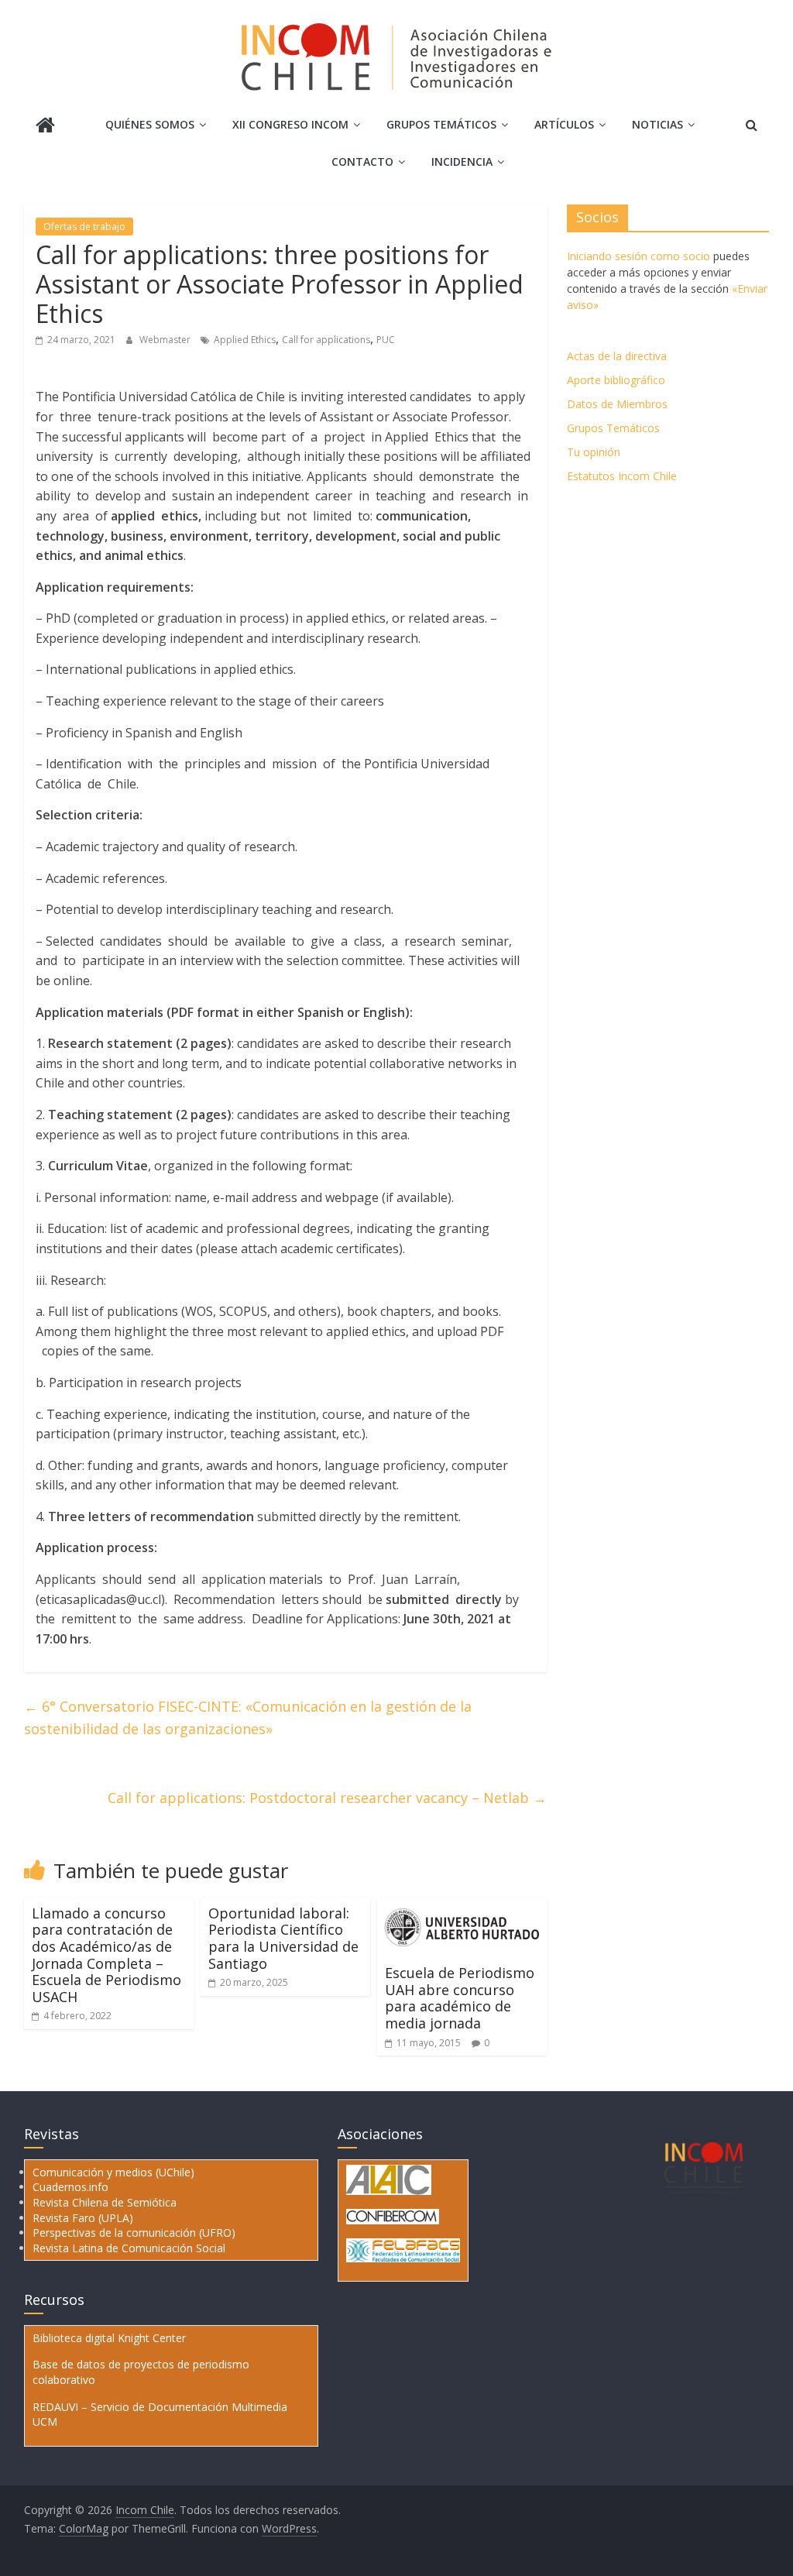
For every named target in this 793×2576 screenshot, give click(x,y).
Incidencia (462, 161)
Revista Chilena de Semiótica (105, 2202)
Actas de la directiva (617, 356)
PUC (386, 340)
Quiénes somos (150, 124)
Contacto (362, 161)
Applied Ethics (245, 340)
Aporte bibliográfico (616, 380)
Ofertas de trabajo (84, 227)
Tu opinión (594, 452)
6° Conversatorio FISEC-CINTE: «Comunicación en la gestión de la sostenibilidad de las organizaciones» (248, 1717)
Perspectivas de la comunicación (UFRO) (134, 2233)
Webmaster (166, 340)
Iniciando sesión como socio (639, 256)
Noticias (657, 124)
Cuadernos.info (70, 2187)
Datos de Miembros (617, 404)
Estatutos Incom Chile (622, 476)
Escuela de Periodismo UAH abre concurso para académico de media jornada (460, 1998)
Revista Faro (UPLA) (83, 2218)
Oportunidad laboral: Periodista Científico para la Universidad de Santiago (283, 1938)
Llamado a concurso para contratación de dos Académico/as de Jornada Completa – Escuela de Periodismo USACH (106, 1955)
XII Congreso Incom (290, 124)
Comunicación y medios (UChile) (113, 2172)
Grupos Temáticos (613, 428)
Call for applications (326, 340)
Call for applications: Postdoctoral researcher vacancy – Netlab (327, 1798)
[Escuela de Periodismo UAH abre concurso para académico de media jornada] (462, 1907)
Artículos (564, 124)
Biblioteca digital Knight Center (109, 2338)
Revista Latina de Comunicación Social (129, 2248)
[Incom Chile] (45, 127)
